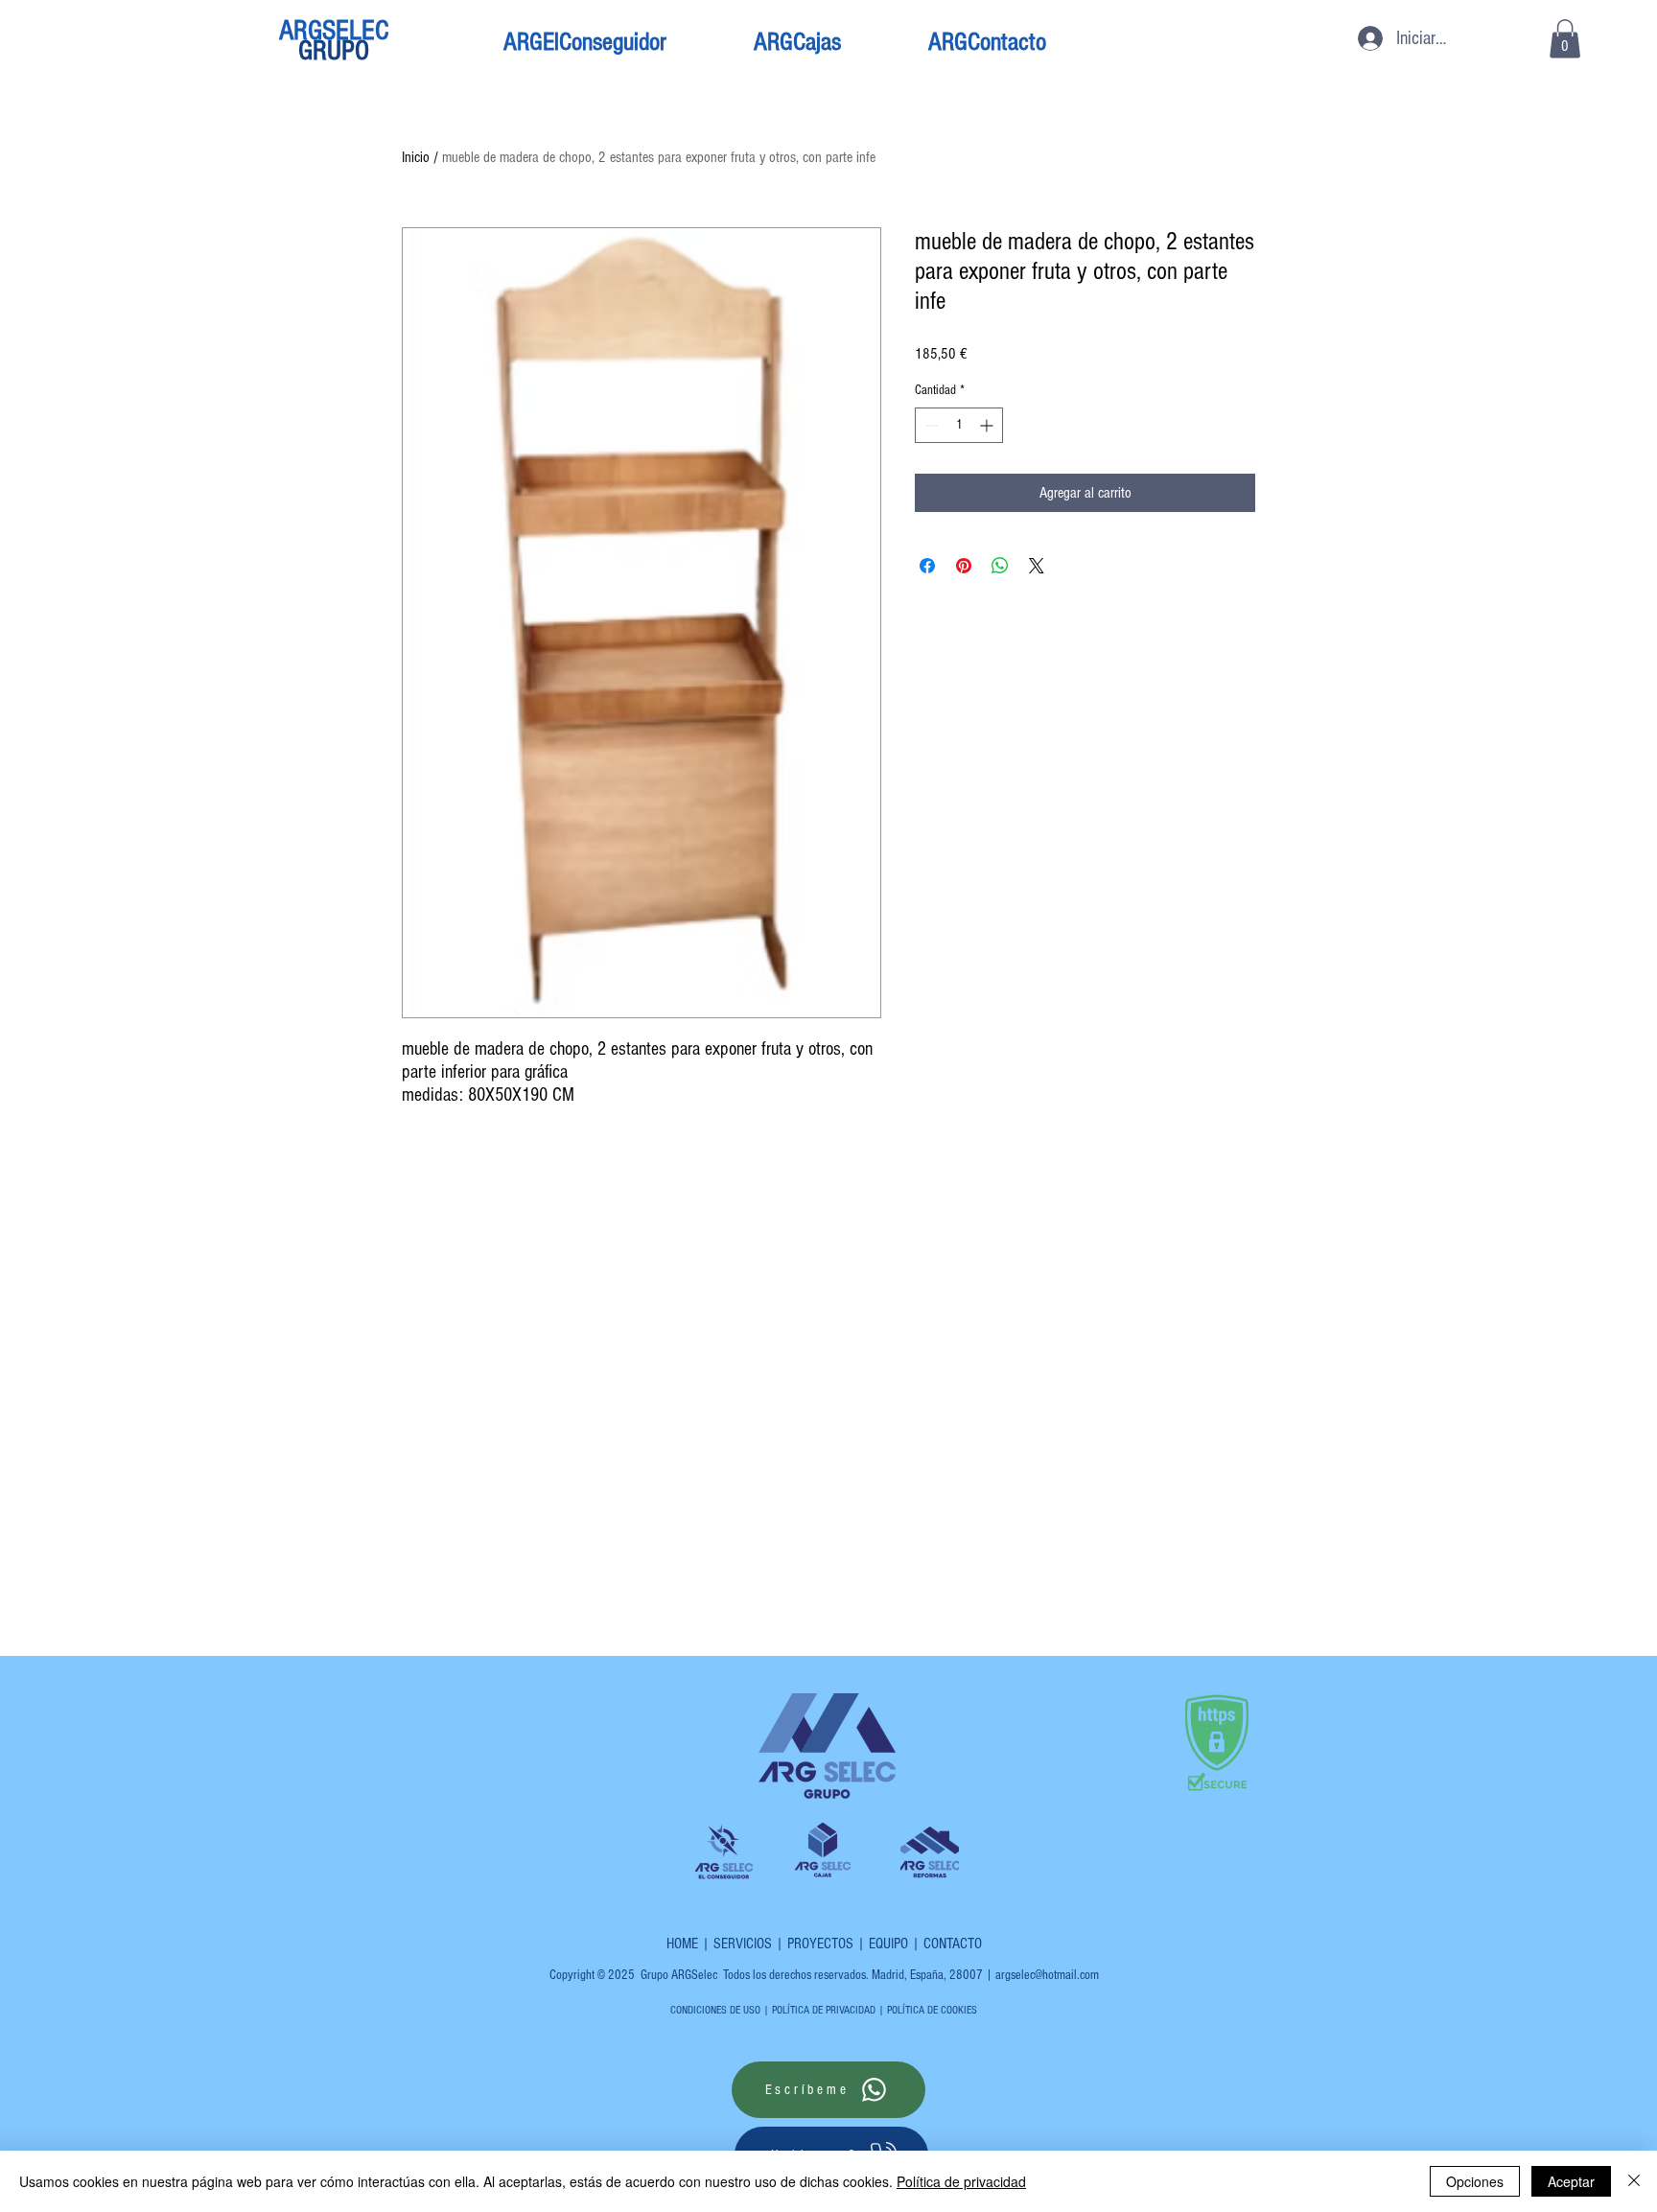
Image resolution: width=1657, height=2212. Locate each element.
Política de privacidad (961, 2181)
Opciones (1475, 2181)
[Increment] (988, 425)
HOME (682, 1944)
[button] (1565, 39)
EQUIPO (888, 1944)
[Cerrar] (1634, 2181)
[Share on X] (1037, 566)
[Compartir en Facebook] (927, 566)
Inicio (416, 157)
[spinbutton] (959, 425)
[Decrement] (930, 425)
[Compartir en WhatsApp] (1000, 566)
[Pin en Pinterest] (964, 566)
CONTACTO (953, 1944)
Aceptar (1571, 2181)
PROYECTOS (820, 1944)
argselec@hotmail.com (1047, 1975)
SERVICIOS (743, 1944)
